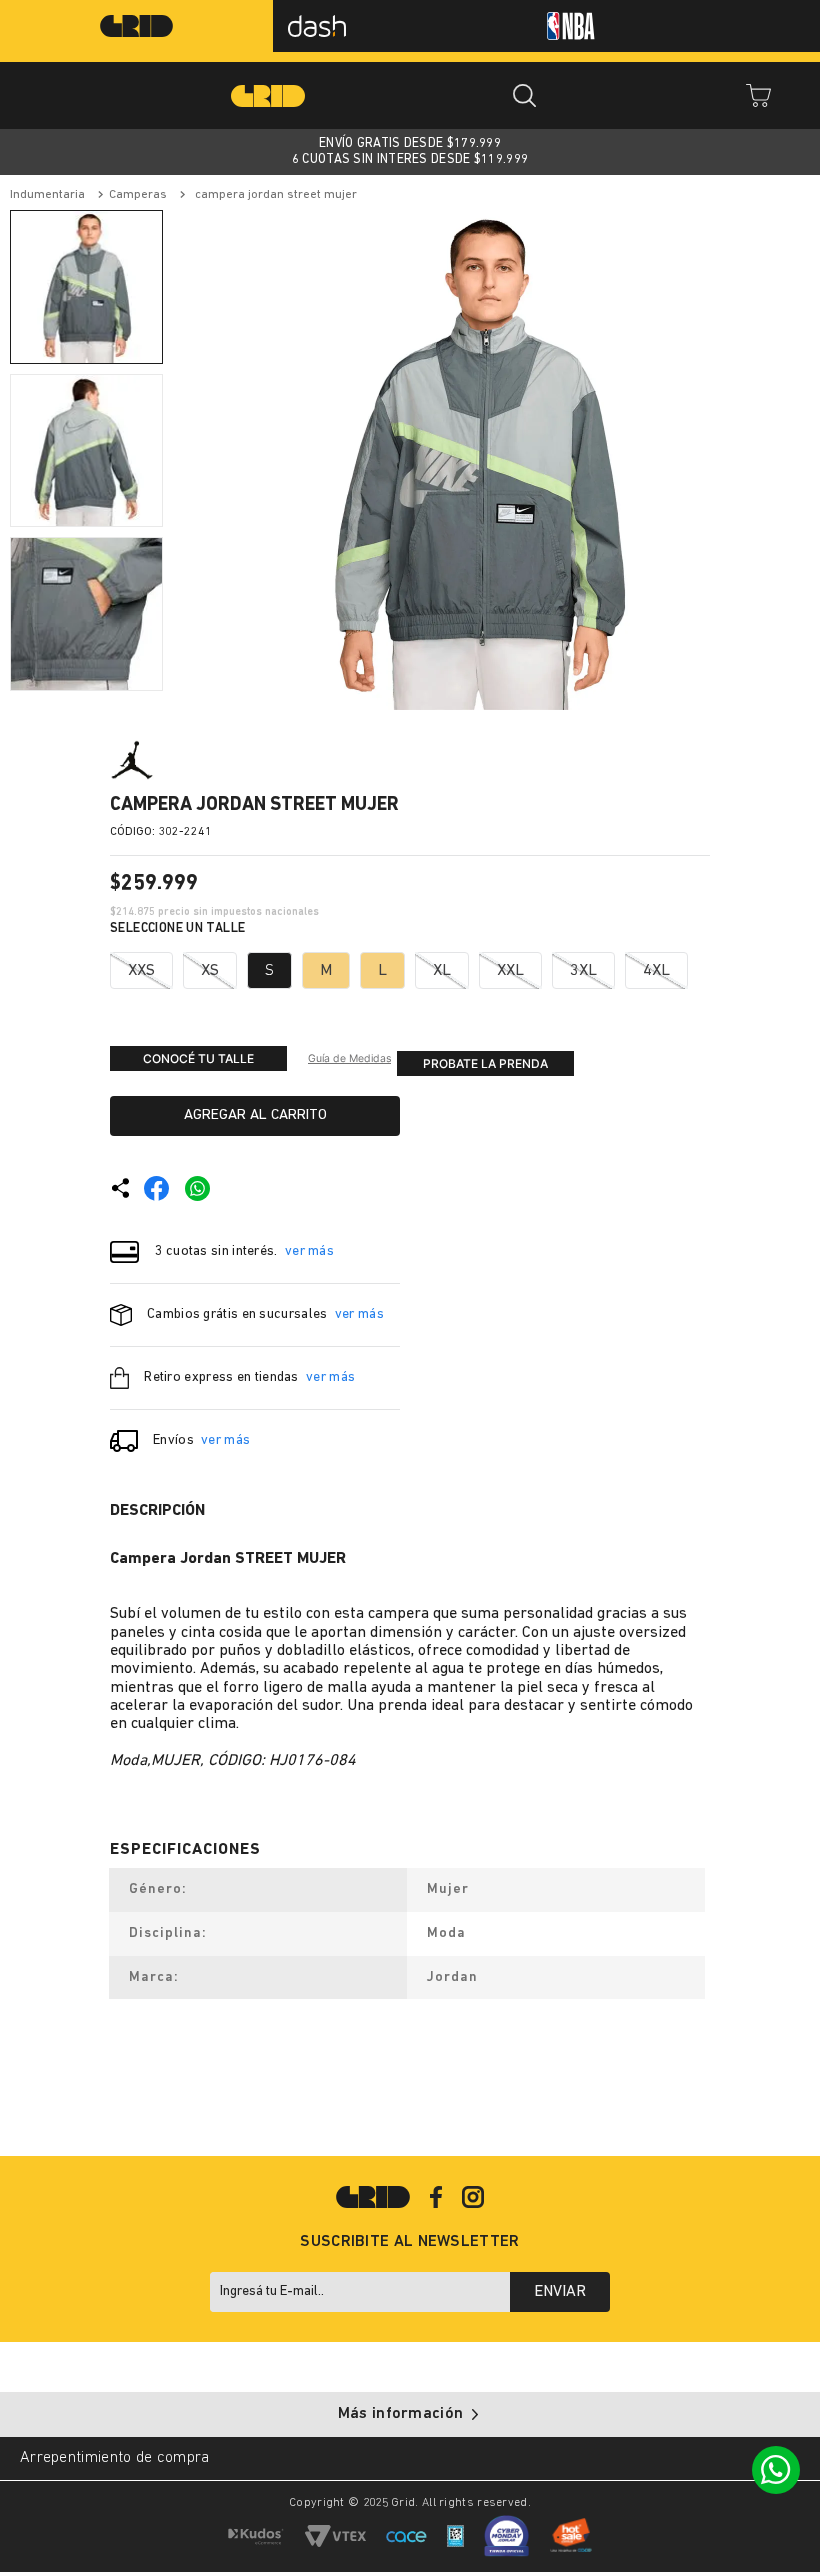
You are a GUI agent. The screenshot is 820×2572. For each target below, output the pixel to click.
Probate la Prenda (485, 1063)
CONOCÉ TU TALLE (198, 1058)
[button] (141, 970)
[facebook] (156, 1188)
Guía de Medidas (349, 1058)
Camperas (138, 195)
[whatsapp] (197, 1188)
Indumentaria (47, 195)
